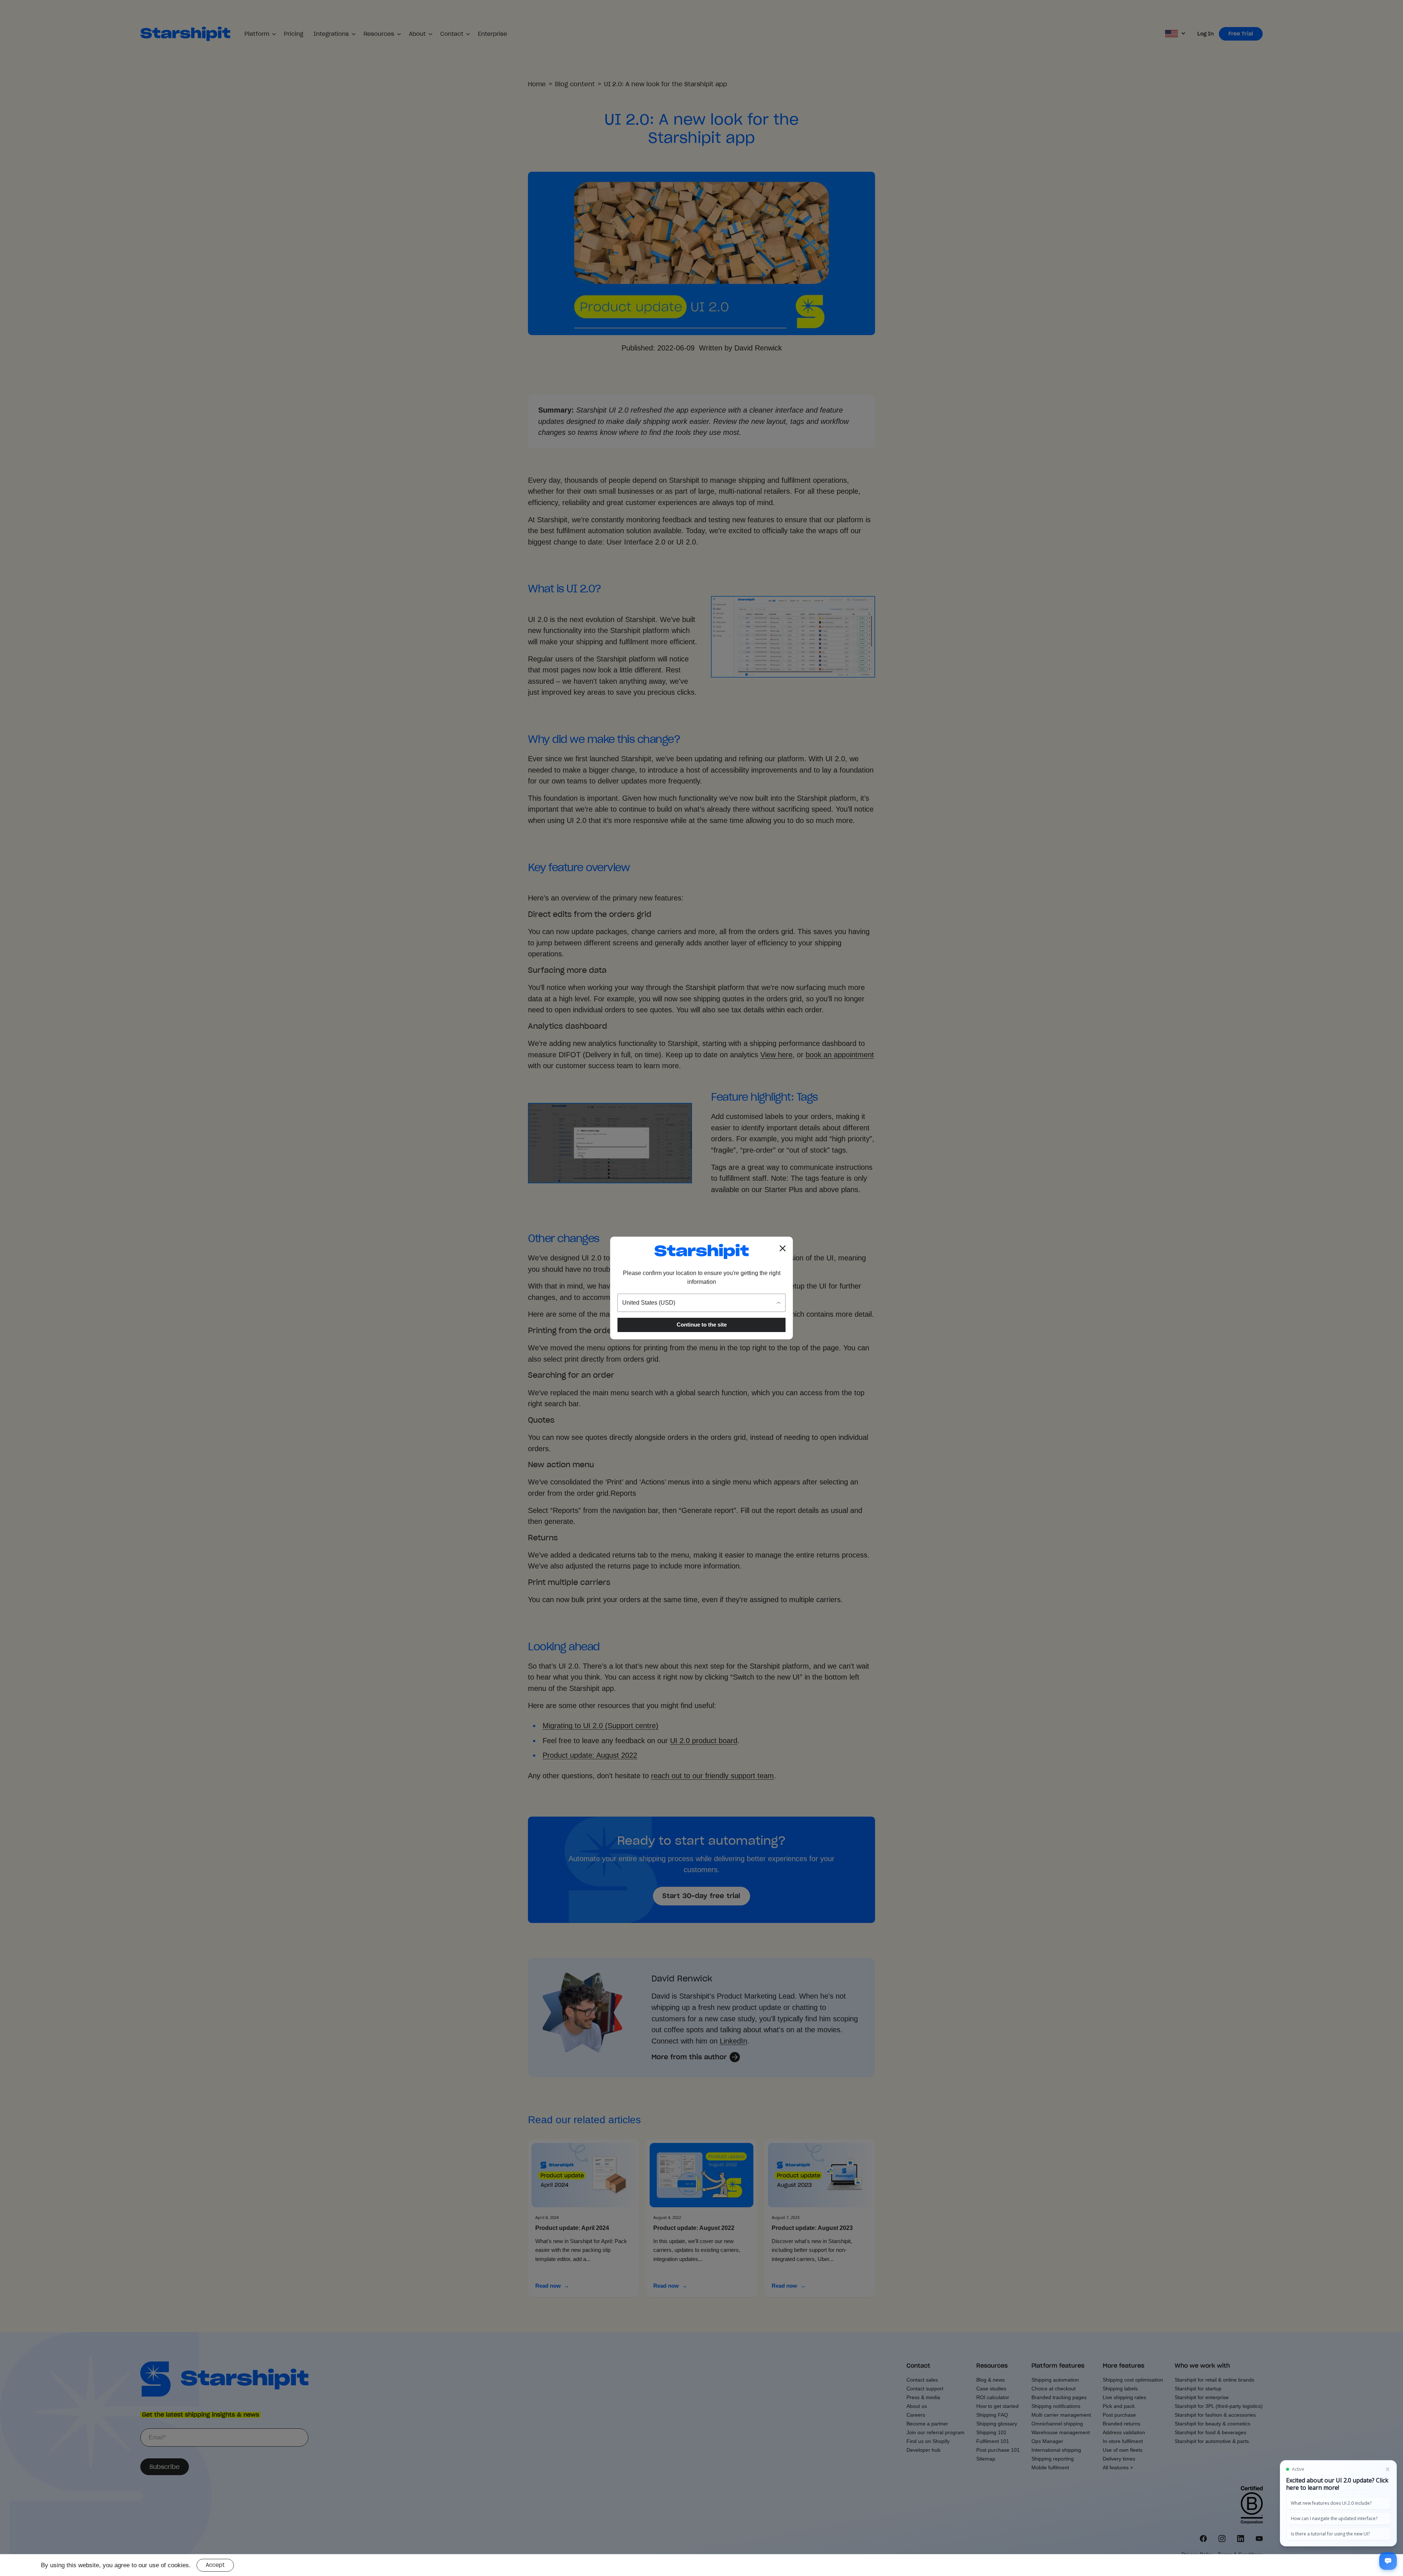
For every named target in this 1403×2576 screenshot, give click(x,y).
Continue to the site (702, 1325)
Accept (215, 2565)
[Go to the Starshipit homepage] (701, 1251)
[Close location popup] (783, 1248)
